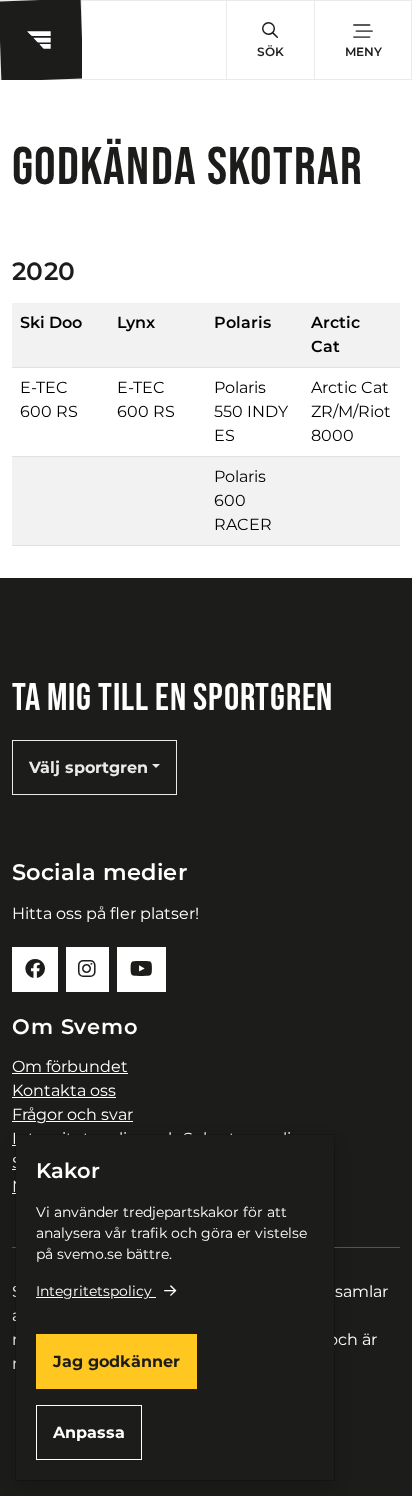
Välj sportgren (88, 767)
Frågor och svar (72, 1114)
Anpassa (89, 1432)
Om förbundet (70, 1066)
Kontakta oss (64, 1090)
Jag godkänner (116, 1361)
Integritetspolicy (94, 1291)
